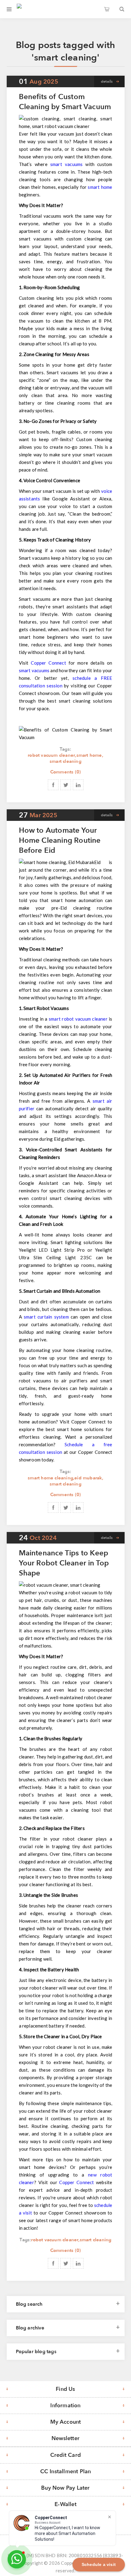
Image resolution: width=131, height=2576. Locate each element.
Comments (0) (65, 772)
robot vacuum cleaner (51, 755)
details (107, 81)
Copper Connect (76, 2182)
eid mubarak (88, 1478)
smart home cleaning (50, 1478)
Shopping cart (107, 9)
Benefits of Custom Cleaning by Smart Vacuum (65, 102)
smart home (89, 755)
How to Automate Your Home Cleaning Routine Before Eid (60, 840)
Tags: (65, 749)
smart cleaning (65, 761)
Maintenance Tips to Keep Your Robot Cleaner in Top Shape (64, 1563)
